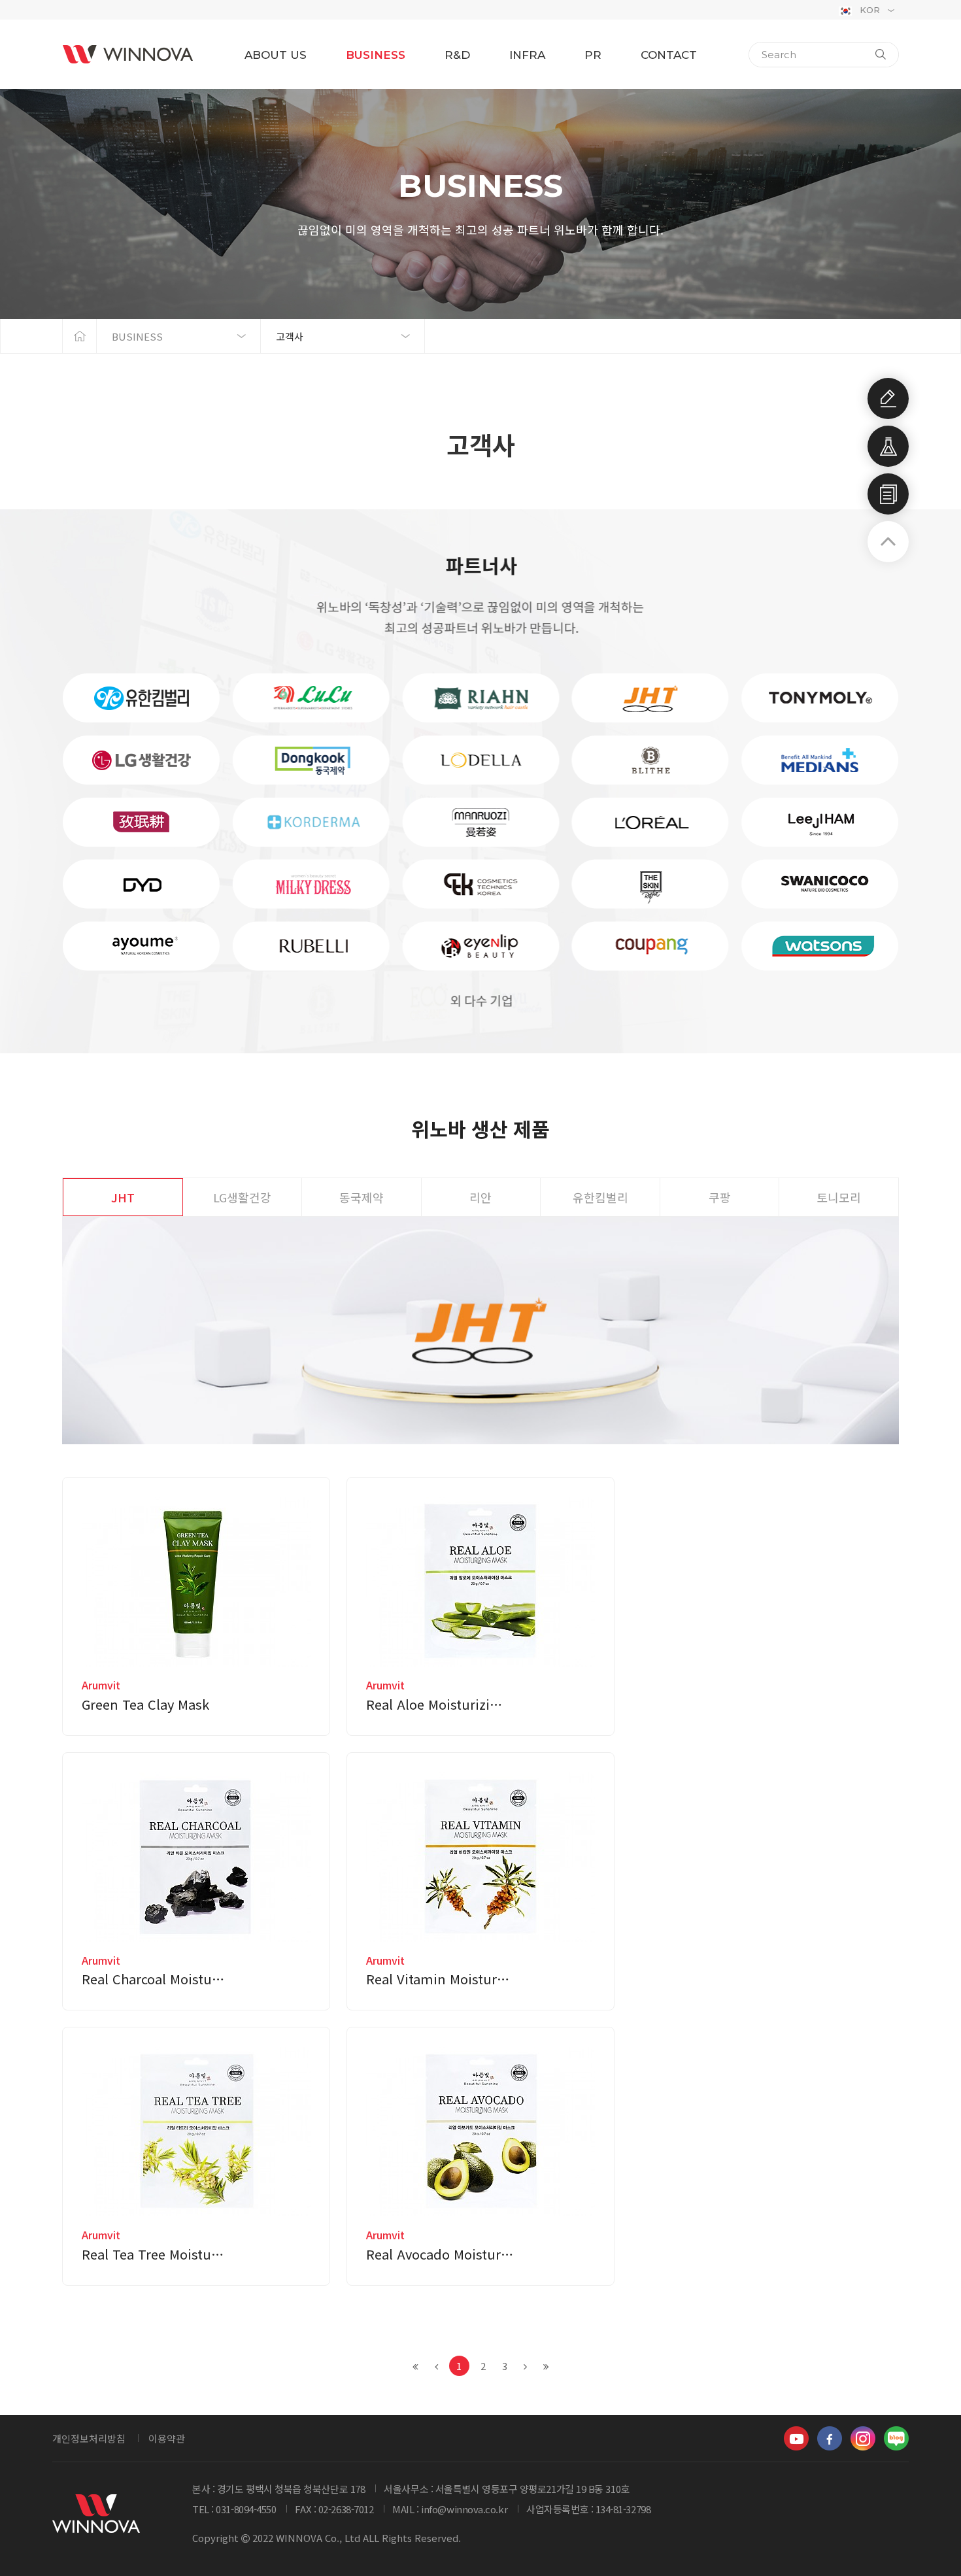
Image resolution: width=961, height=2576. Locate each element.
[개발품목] (888, 446)
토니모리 (839, 1197)
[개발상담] (888, 398)
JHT (123, 1197)
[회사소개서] (888, 494)
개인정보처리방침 (89, 2438)
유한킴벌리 (600, 1197)
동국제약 (362, 1197)
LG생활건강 (242, 1197)
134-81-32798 (623, 2509)
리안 (480, 1197)
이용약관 (167, 2438)
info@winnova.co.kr (464, 2509)
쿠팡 (720, 1197)
